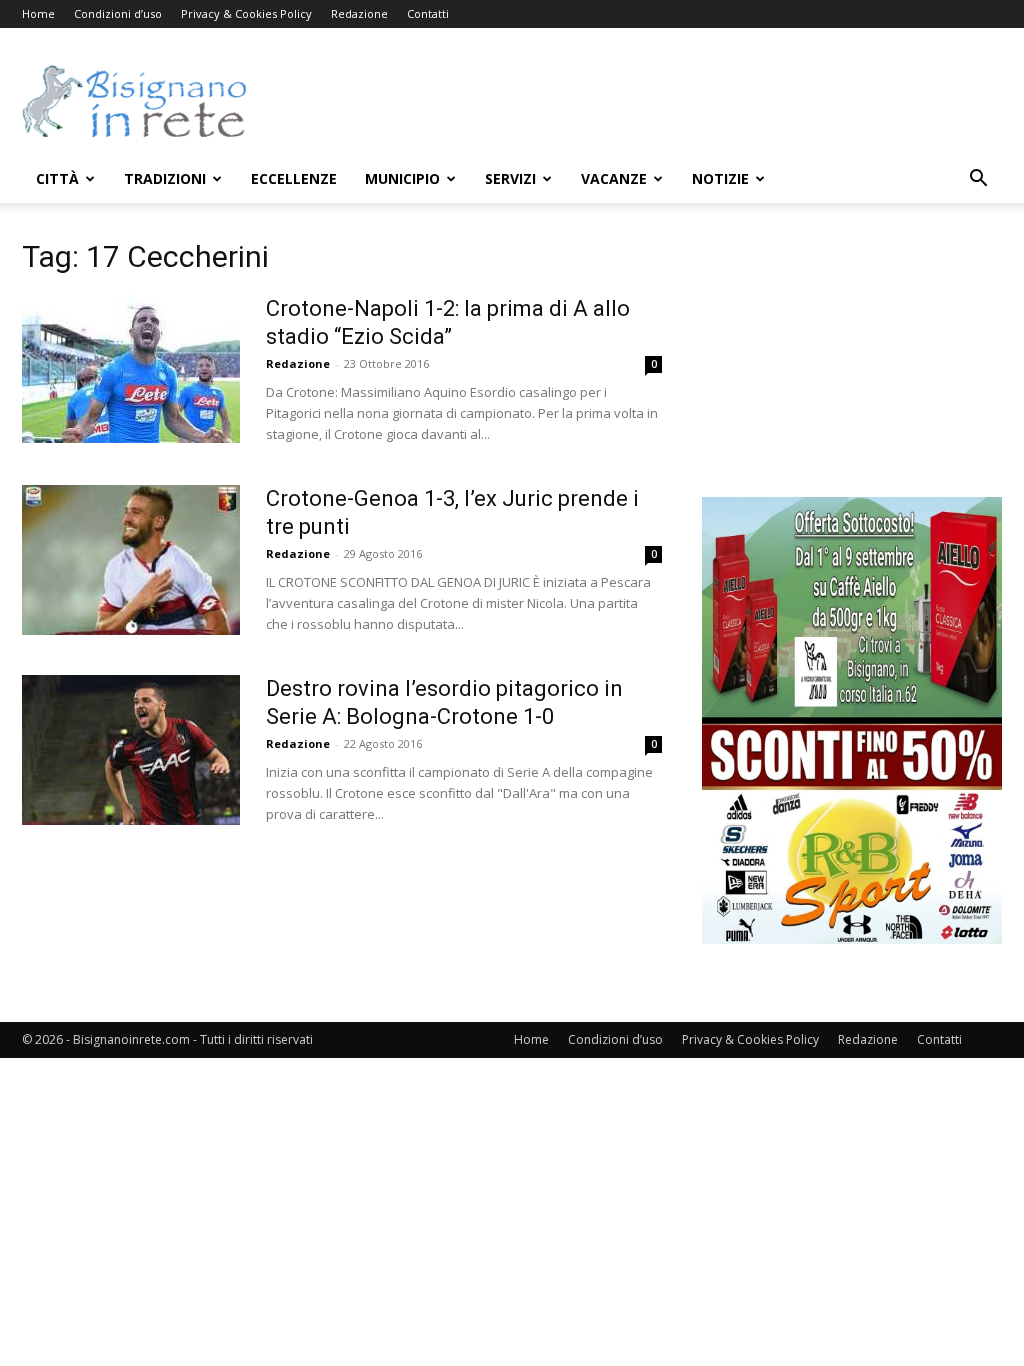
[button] (978, 180)
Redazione (359, 13)
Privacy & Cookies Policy (246, 13)
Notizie (720, 178)
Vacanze (614, 178)
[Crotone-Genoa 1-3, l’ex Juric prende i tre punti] (131, 560)
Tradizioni (165, 178)
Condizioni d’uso (118, 13)
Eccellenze (294, 178)
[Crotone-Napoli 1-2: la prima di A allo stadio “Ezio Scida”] (131, 369)
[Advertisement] (638, 101)
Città (57, 178)
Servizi (510, 178)
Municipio (402, 178)
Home (38, 13)
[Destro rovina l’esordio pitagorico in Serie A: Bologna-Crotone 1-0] (131, 750)
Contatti (428, 13)
